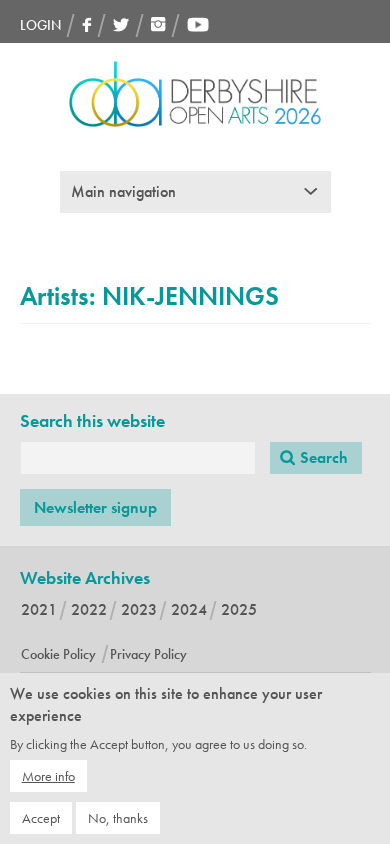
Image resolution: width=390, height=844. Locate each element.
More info (48, 776)
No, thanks (118, 818)
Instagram (158, 24)
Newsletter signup (95, 507)
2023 (139, 609)
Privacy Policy (148, 654)
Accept (41, 818)
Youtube (198, 24)
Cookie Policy (58, 654)
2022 (89, 609)
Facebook (87, 24)
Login (40, 25)
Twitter (121, 24)
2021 (39, 609)
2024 (189, 609)
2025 (239, 609)
